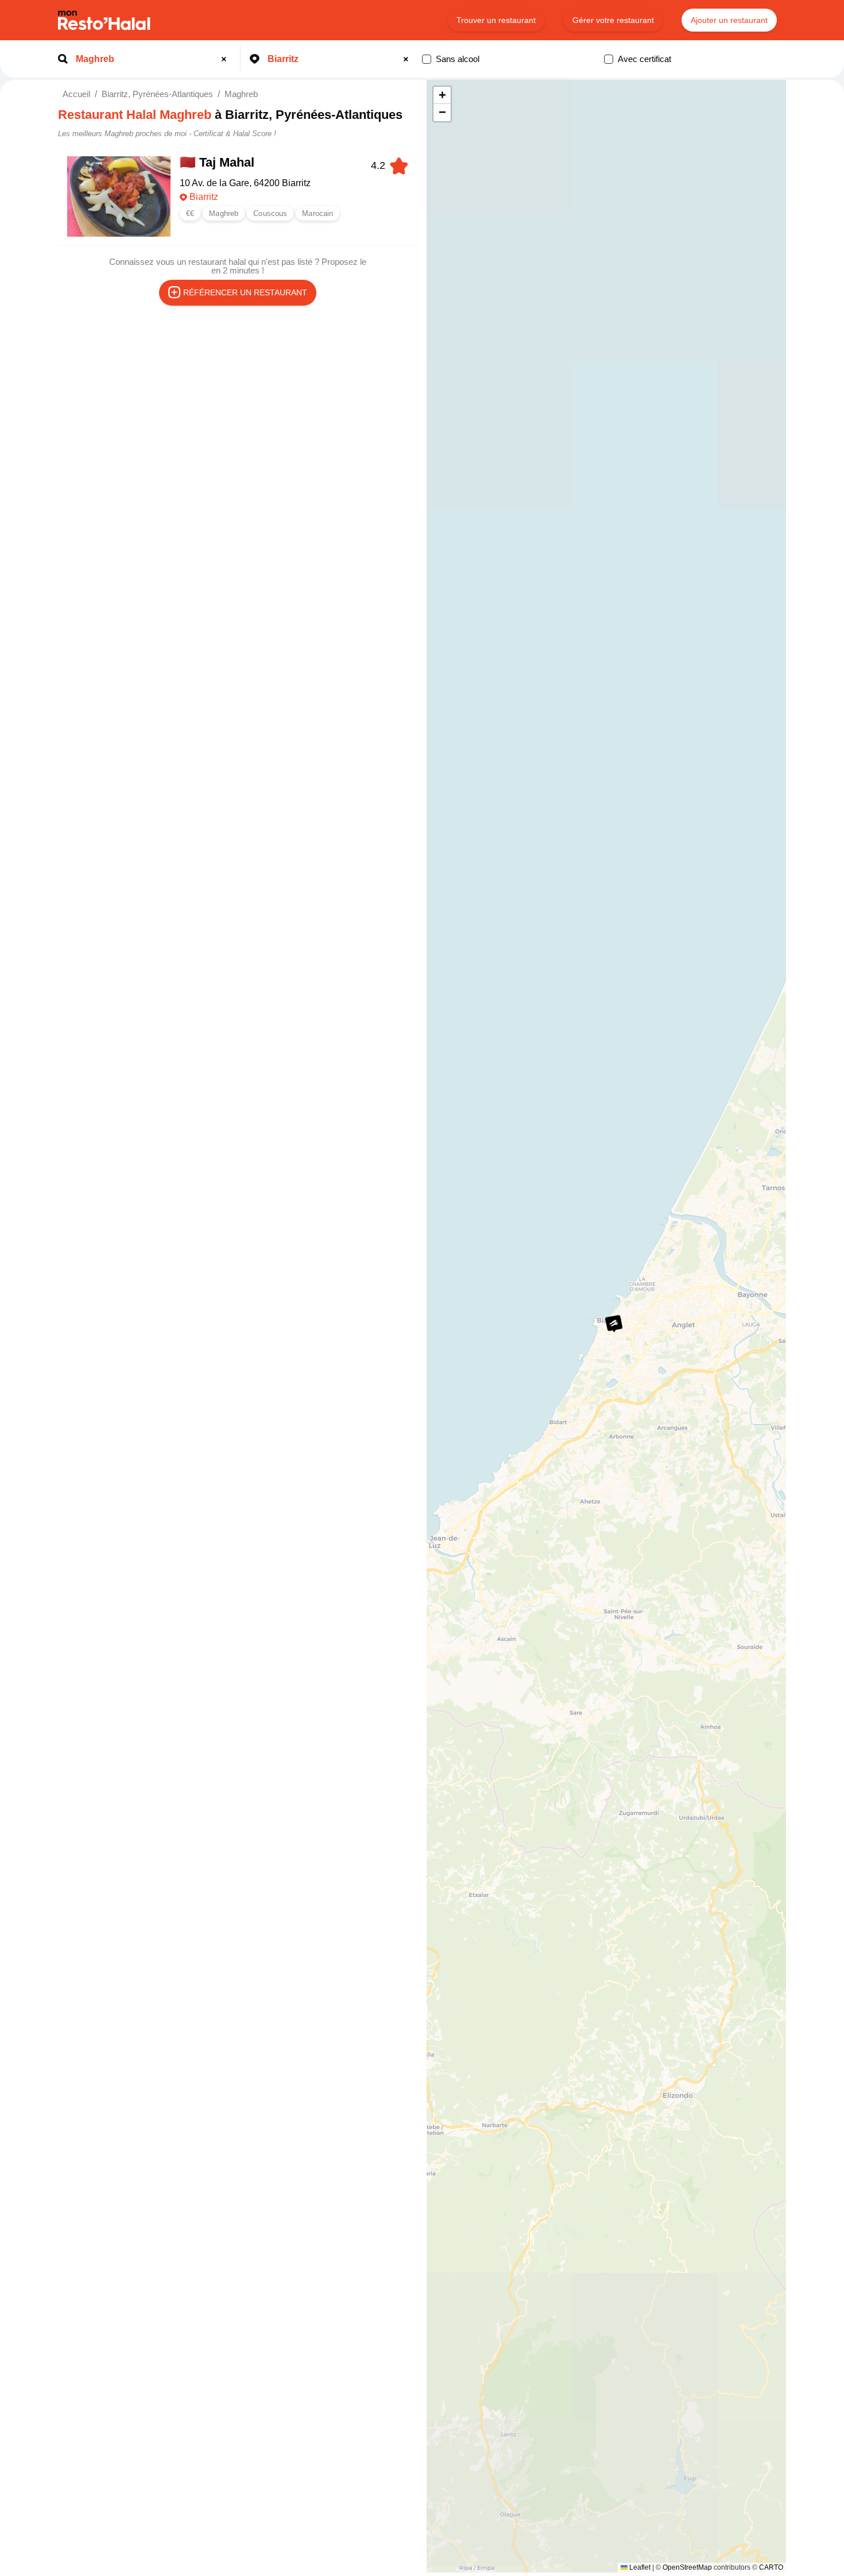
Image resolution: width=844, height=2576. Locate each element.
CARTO (771, 2567)
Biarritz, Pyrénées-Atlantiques (157, 94)
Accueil (76, 94)
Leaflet (639, 2567)
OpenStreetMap (687, 2567)
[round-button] (226, 59)
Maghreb (241, 94)
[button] (614, 1324)
